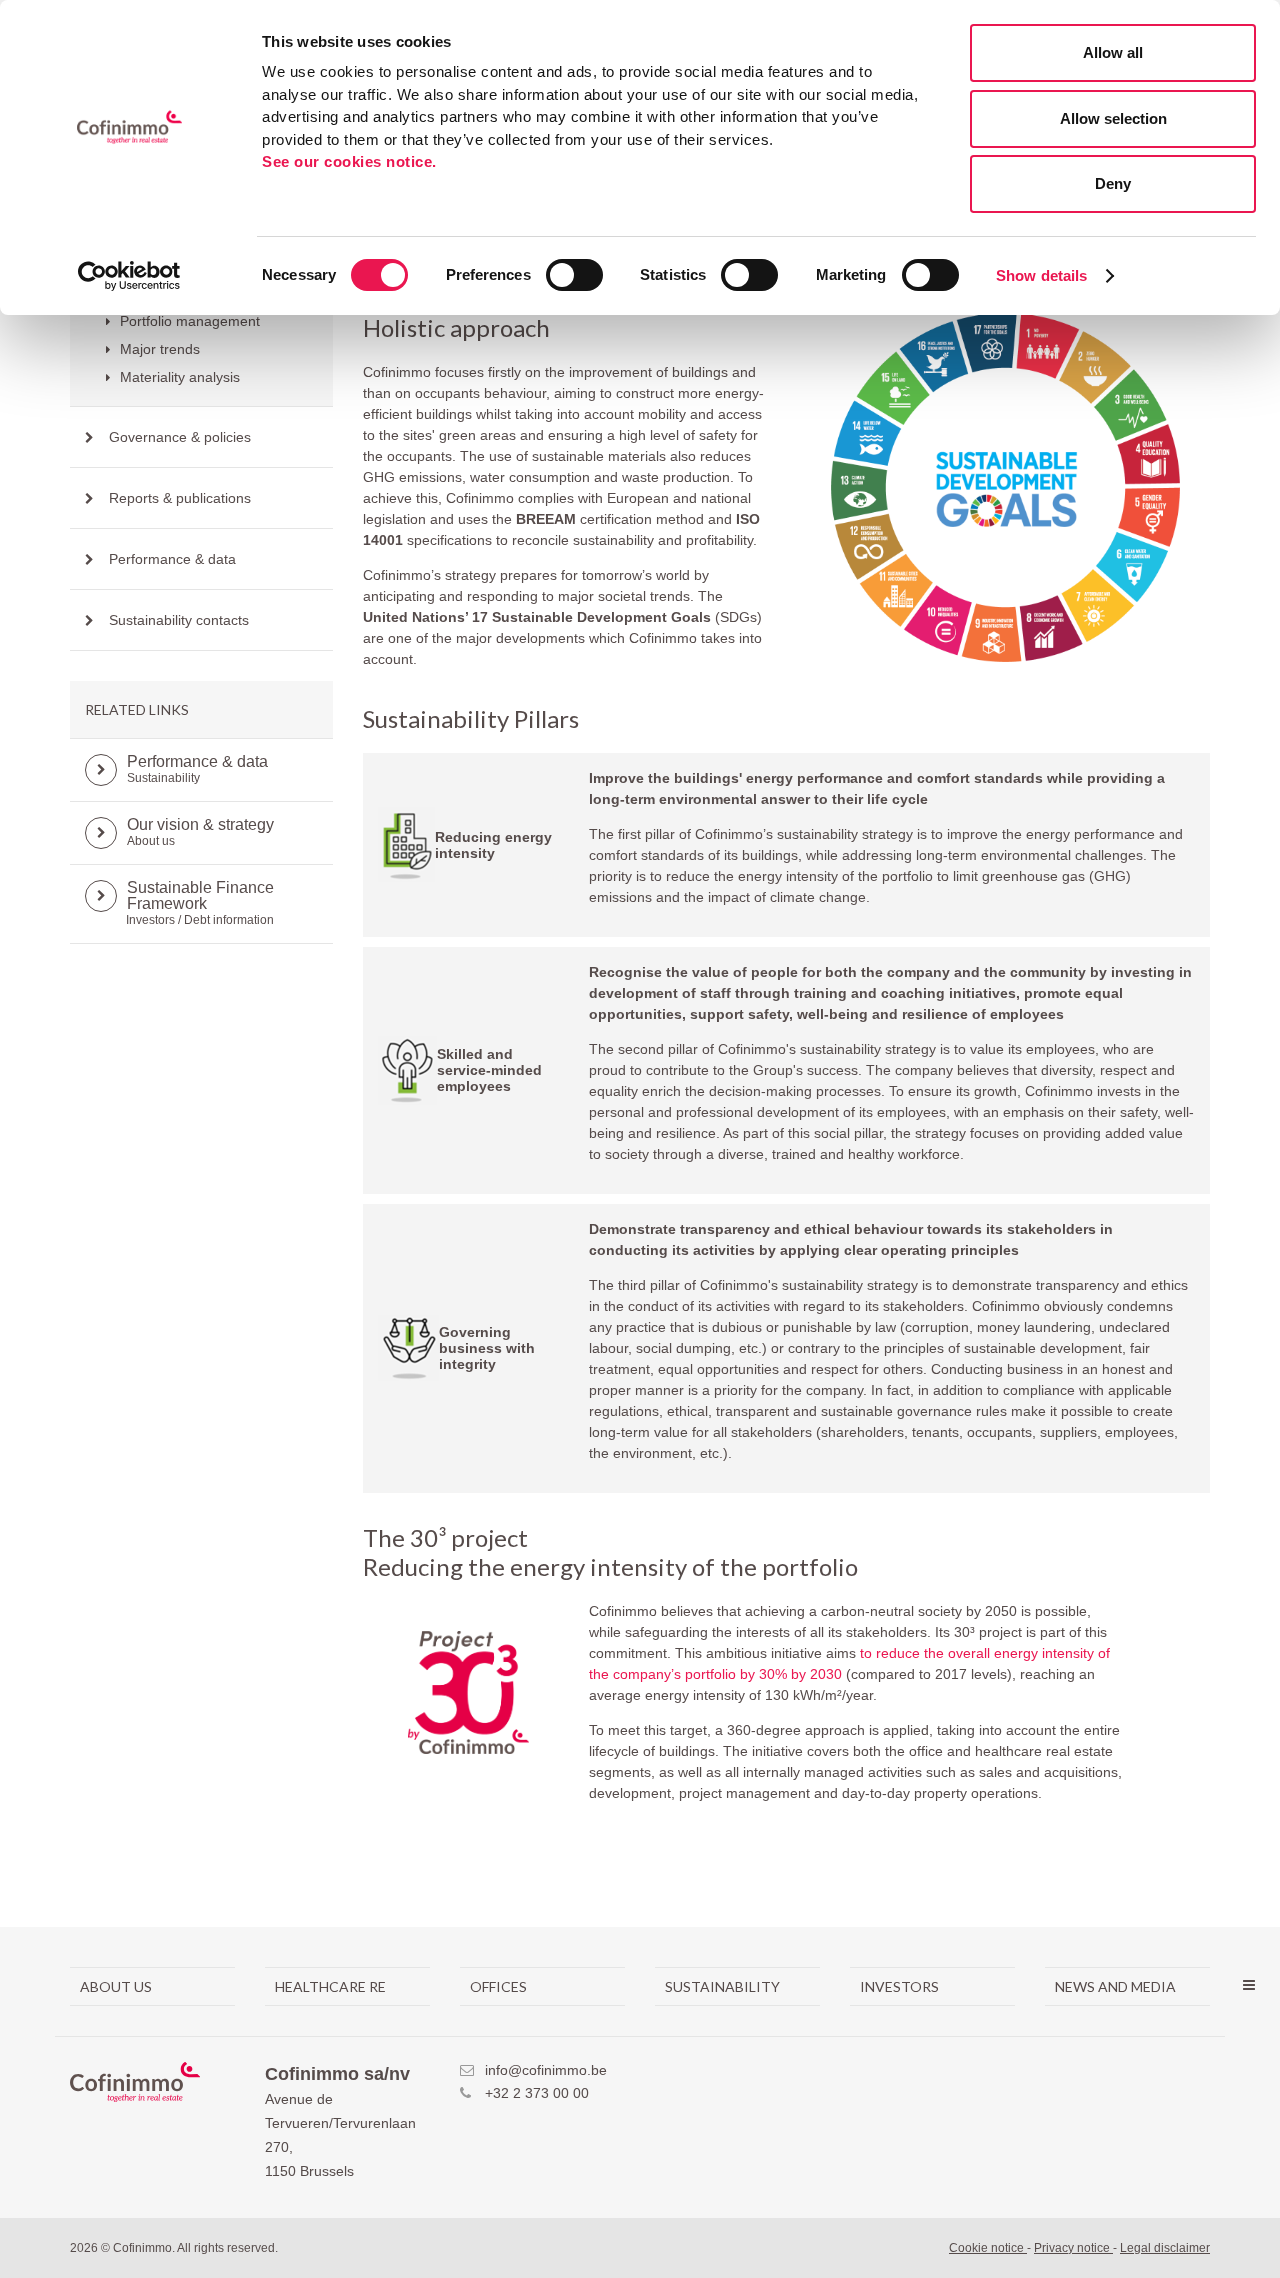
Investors (899, 1986)
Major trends (158, 349)
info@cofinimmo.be (546, 2070)
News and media (1115, 1986)
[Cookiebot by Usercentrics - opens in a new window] (129, 276)
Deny (1113, 183)
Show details (1041, 275)
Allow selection (1113, 118)
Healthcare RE (330, 1986)
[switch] (574, 275)
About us (116, 1986)
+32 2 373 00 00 (537, 2093)
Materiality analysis (178, 377)
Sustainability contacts (179, 620)
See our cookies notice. (349, 161)
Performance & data (172, 559)
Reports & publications (180, 498)
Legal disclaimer (1165, 2248)
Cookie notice (988, 2248)
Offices (498, 1986)
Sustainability (722, 1986)
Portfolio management (188, 321)
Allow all (1113, 52)
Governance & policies (180, 437)
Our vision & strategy (200, 832)
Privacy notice (1073, 2248)
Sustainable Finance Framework (203, 903)
